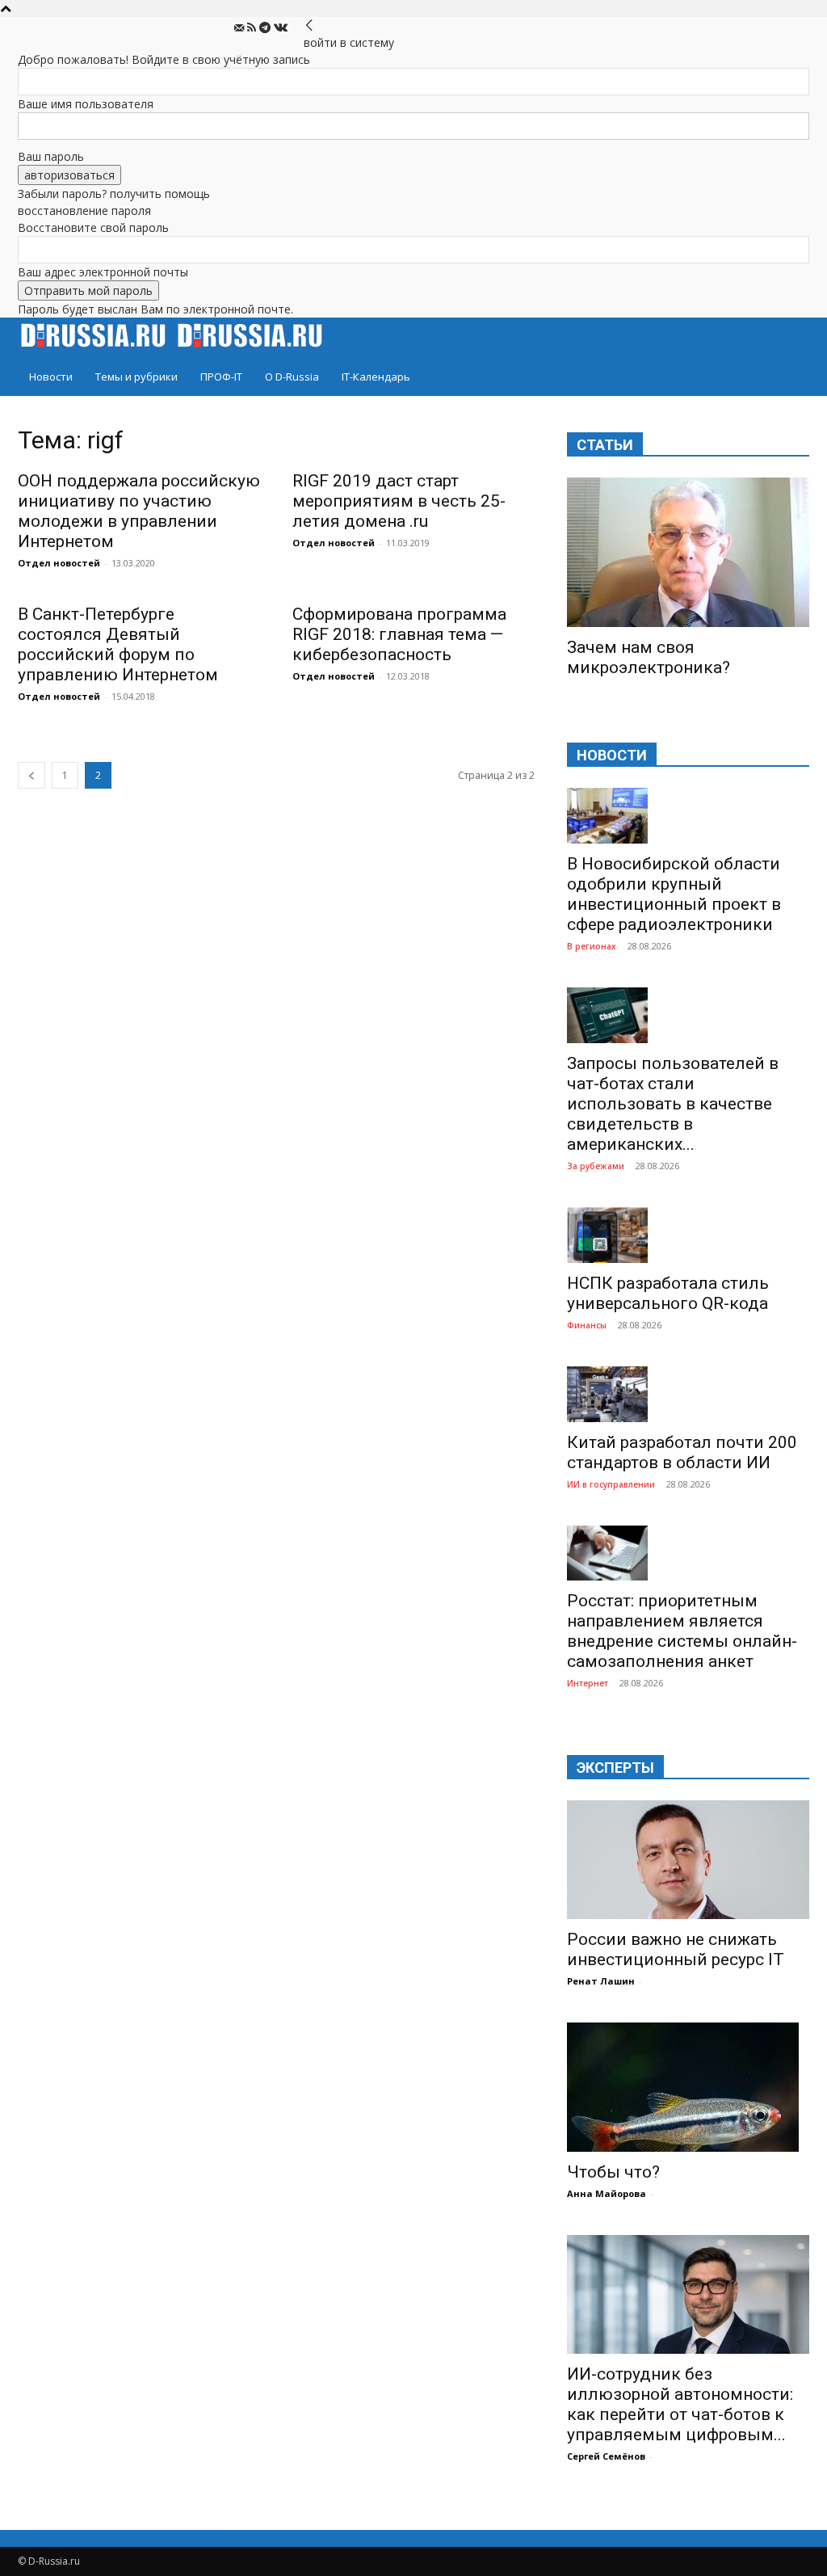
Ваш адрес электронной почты (103, 272)
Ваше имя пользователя (86, 104)
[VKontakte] (281, 28)
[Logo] (96, 349)
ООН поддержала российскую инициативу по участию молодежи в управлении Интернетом (139, 511)
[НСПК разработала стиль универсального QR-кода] (688, 1235)
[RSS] (253, 28)
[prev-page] (31, 775)
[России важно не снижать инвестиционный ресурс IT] (688, 1860)
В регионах (592, 946)
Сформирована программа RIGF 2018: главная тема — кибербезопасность (399, 634)
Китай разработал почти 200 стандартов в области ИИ (682, 1452)
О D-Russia (292, 377)
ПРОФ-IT (221, 377)
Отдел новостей (59, 563)
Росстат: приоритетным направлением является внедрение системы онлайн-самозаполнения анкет (682, 1631)
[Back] (309, 25)
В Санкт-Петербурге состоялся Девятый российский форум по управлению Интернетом (118, 644)
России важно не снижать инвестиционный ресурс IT (676, 1949)
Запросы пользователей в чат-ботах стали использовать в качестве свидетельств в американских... (673, 1104)
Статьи (605, 445)
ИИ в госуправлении (611, 1484)
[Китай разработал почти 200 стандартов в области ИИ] (688, 1394)
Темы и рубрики (136, 377)
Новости (51, 377)
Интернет (588, 1683)
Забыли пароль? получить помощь (114, 194)
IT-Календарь (376, 377)
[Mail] (241, 28)
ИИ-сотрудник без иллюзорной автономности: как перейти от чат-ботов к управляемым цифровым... (680, 2404)
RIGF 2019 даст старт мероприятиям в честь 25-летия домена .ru (399, 501)
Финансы (587, 1325)
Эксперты (615, 1768)
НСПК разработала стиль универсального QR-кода (668, 1293)
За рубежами (596, 1166)
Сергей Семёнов (606, 2456)
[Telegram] (267, 28)
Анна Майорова (607, 2193)
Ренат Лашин (601, 1981)
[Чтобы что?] (688, 2087)
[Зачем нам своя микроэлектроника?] (688, 552)
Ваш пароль (51, 156)
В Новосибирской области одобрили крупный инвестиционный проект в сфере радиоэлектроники (674, 894)
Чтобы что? (613, 2172)
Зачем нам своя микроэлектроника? (649, 657)
